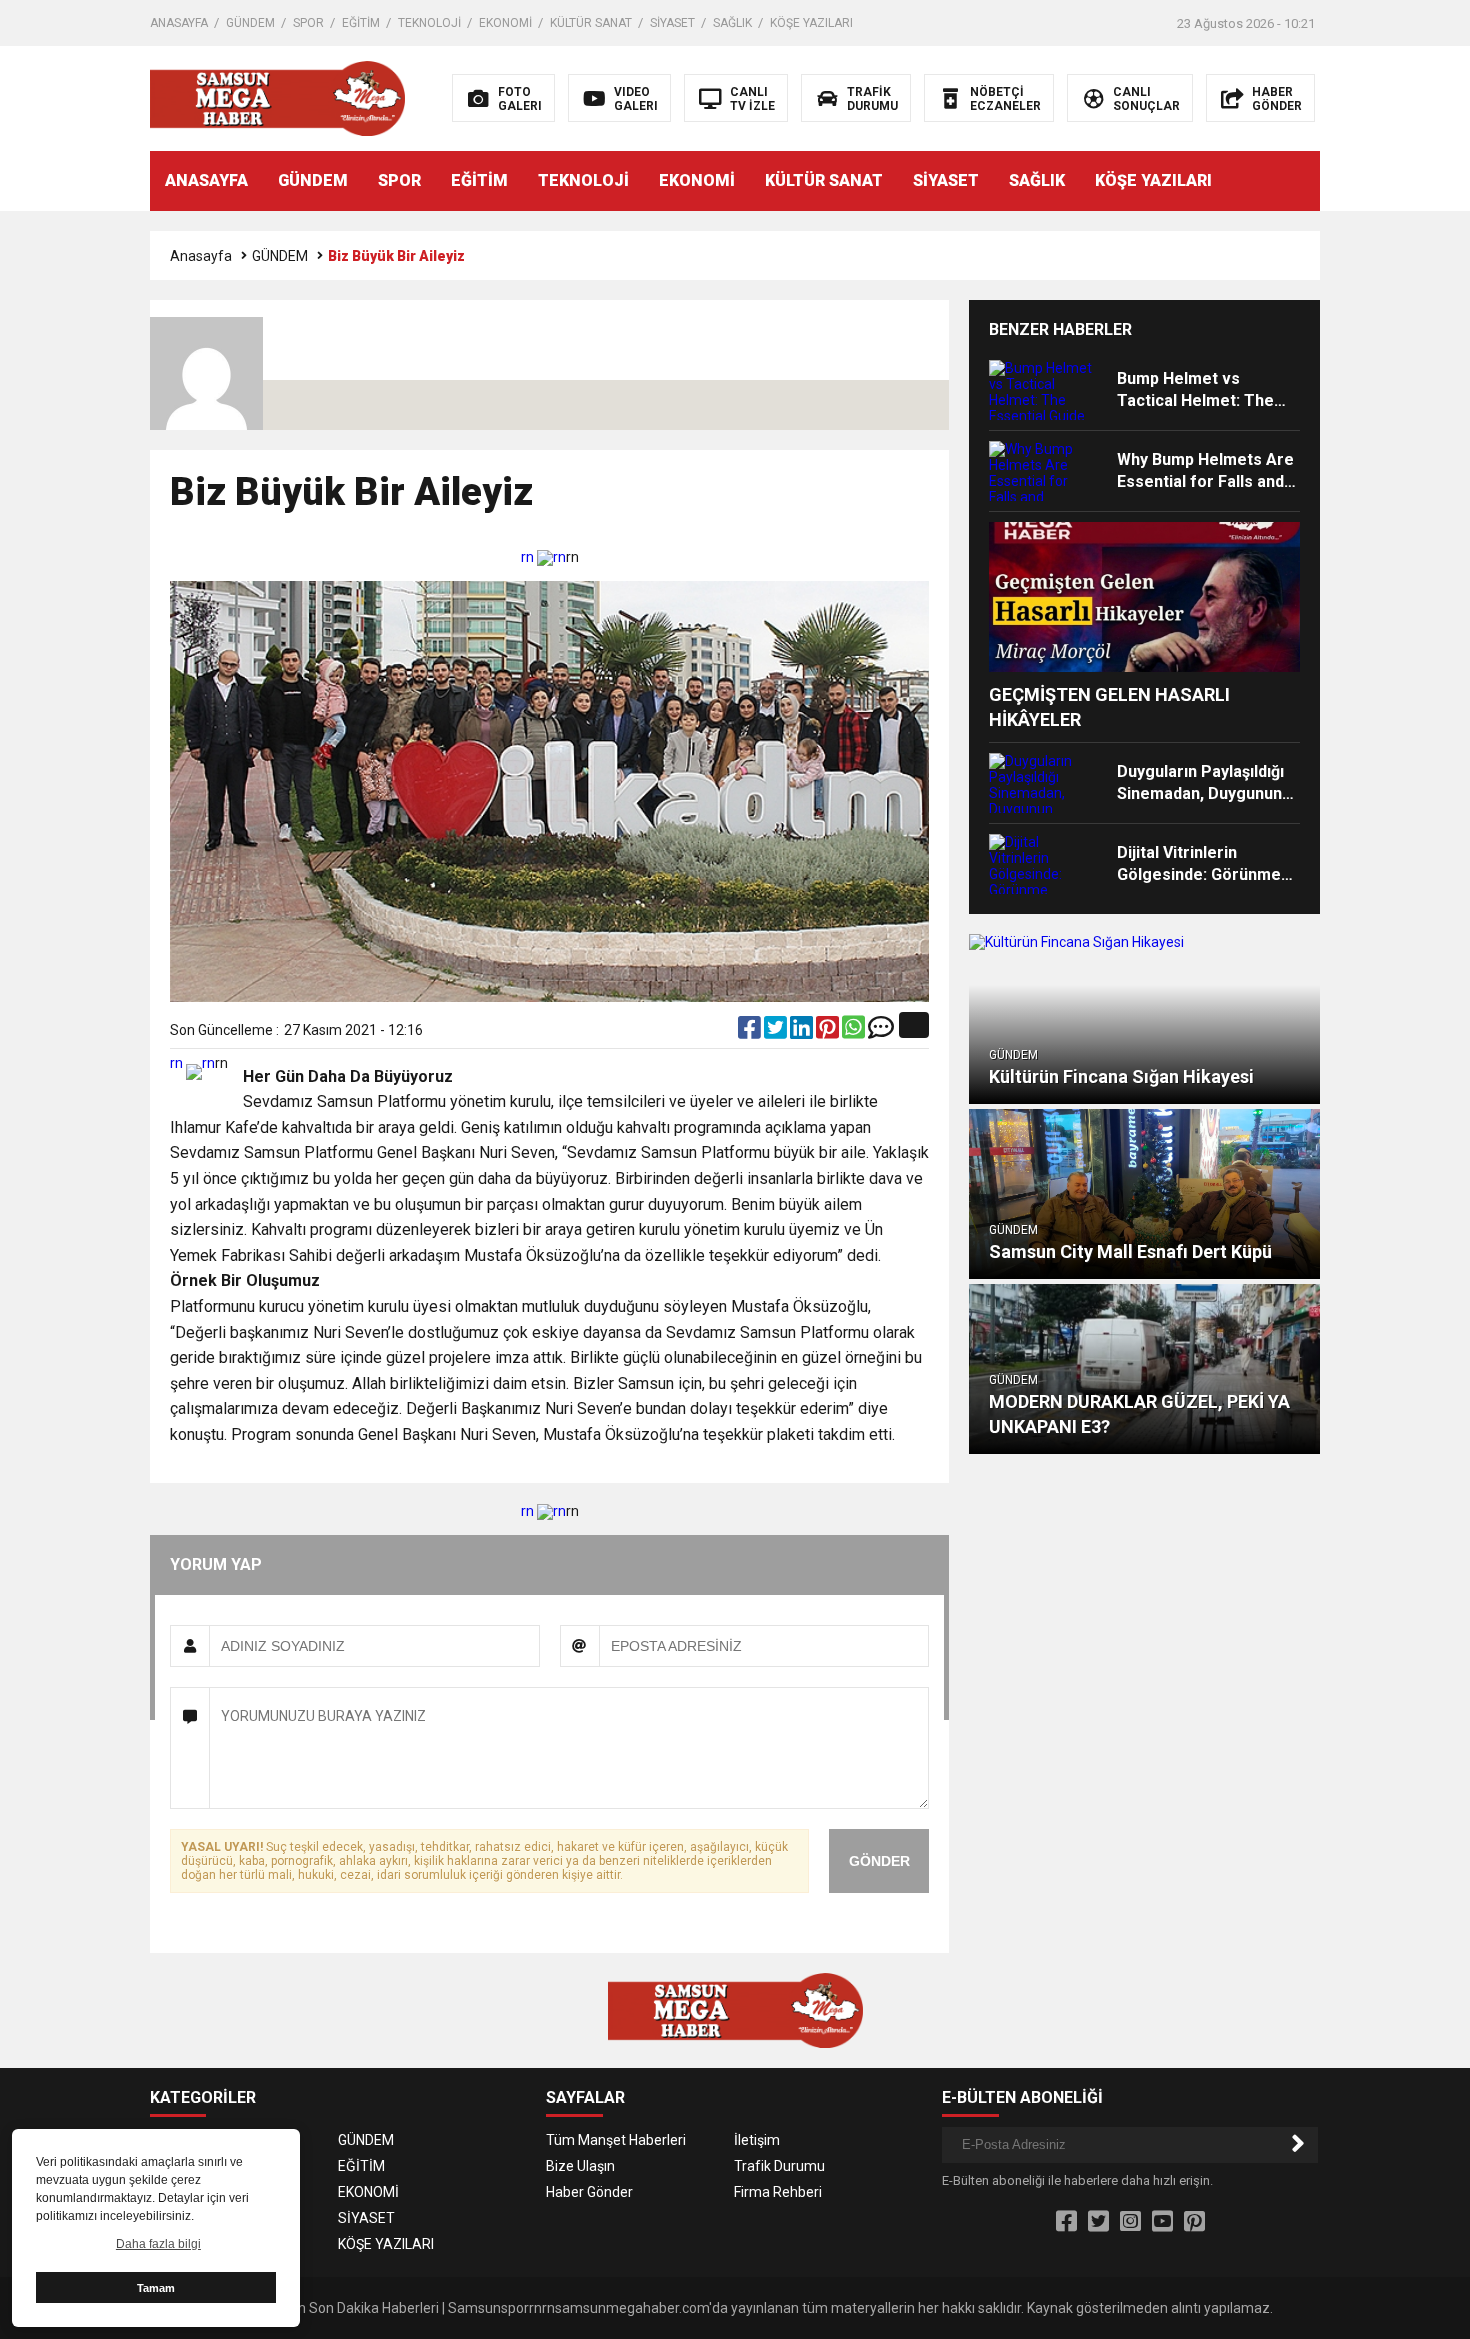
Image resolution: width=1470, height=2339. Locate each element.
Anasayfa (201, 256)
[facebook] (751, 1032)
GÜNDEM (250, 23)
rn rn (543, 557)
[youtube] (1162, 2222)
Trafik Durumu (779, 2166)
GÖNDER (879, 1861)
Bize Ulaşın (580, 2166)
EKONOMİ (505, 23)
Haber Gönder (589, 2192)
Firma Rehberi (778, 2192)
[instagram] (1130, 2222)
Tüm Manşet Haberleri (616, 2140)
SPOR (308, 23)
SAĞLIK (732, 23)
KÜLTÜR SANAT (591, 23)
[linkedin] (803, 1032)
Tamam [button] (156, 2288)
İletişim (757, 2140)
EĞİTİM (361, 23)
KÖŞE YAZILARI (811, 23)
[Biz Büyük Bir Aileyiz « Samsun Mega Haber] (277, 97)
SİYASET (672, 23)
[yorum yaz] (881, 1032)
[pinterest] (829, 1032)
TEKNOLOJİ (429, 23)
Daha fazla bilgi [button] (158, 2244)
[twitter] (777, 1032)
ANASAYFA (179, 23)
